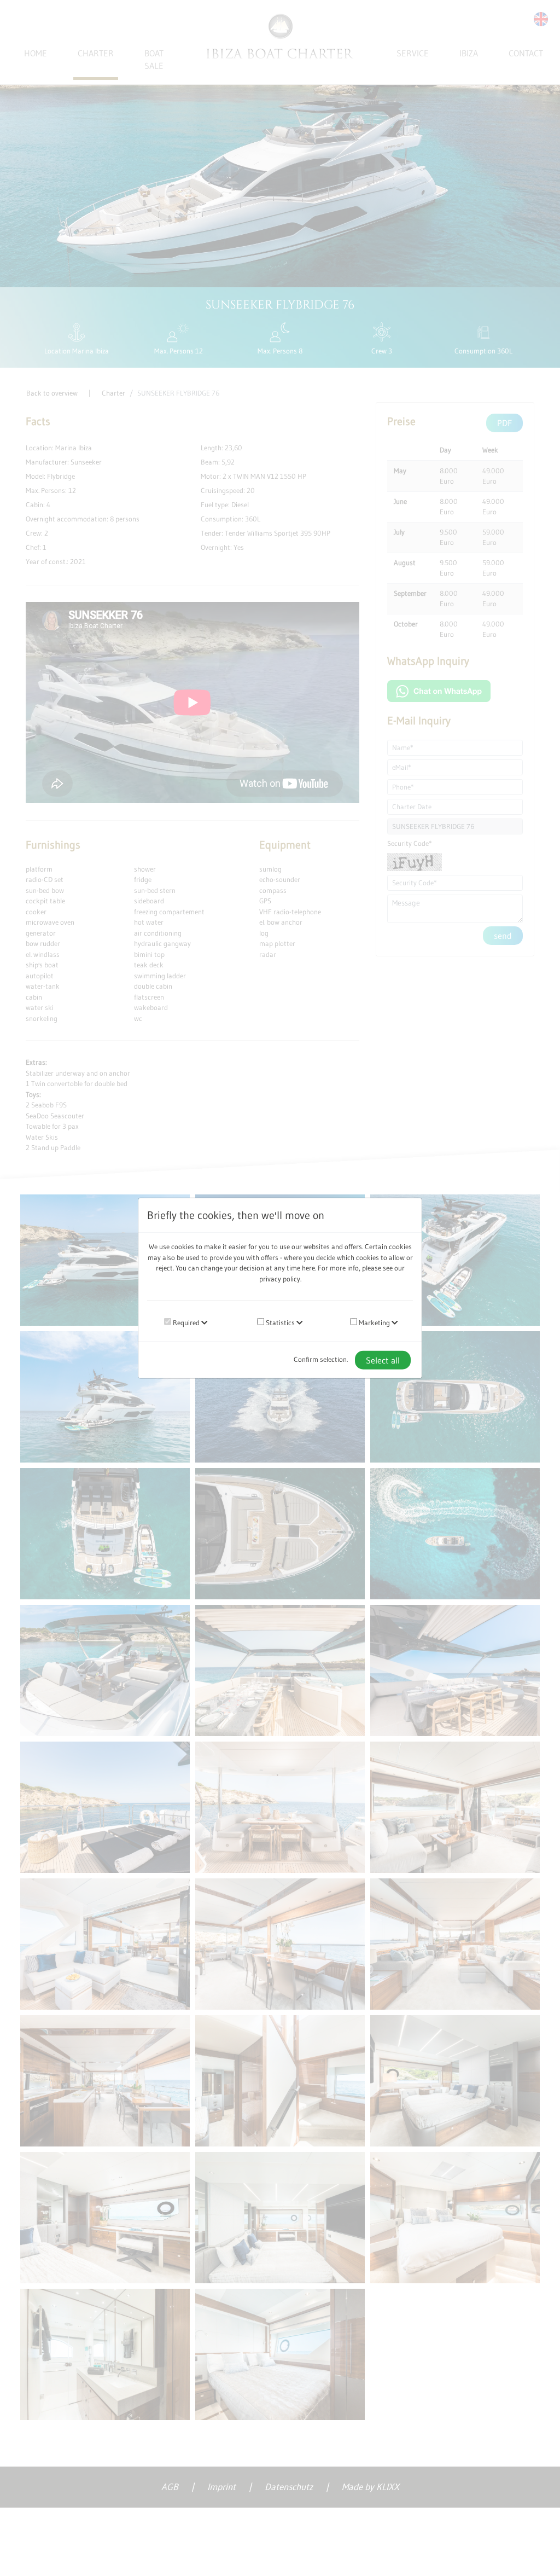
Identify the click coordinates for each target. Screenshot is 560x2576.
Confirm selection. (321, 1359)
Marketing (374, 1322)
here (308, 1268)
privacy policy (280, 1278)
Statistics (279, 1322)
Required (185, 1322)
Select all (383, 1360)
